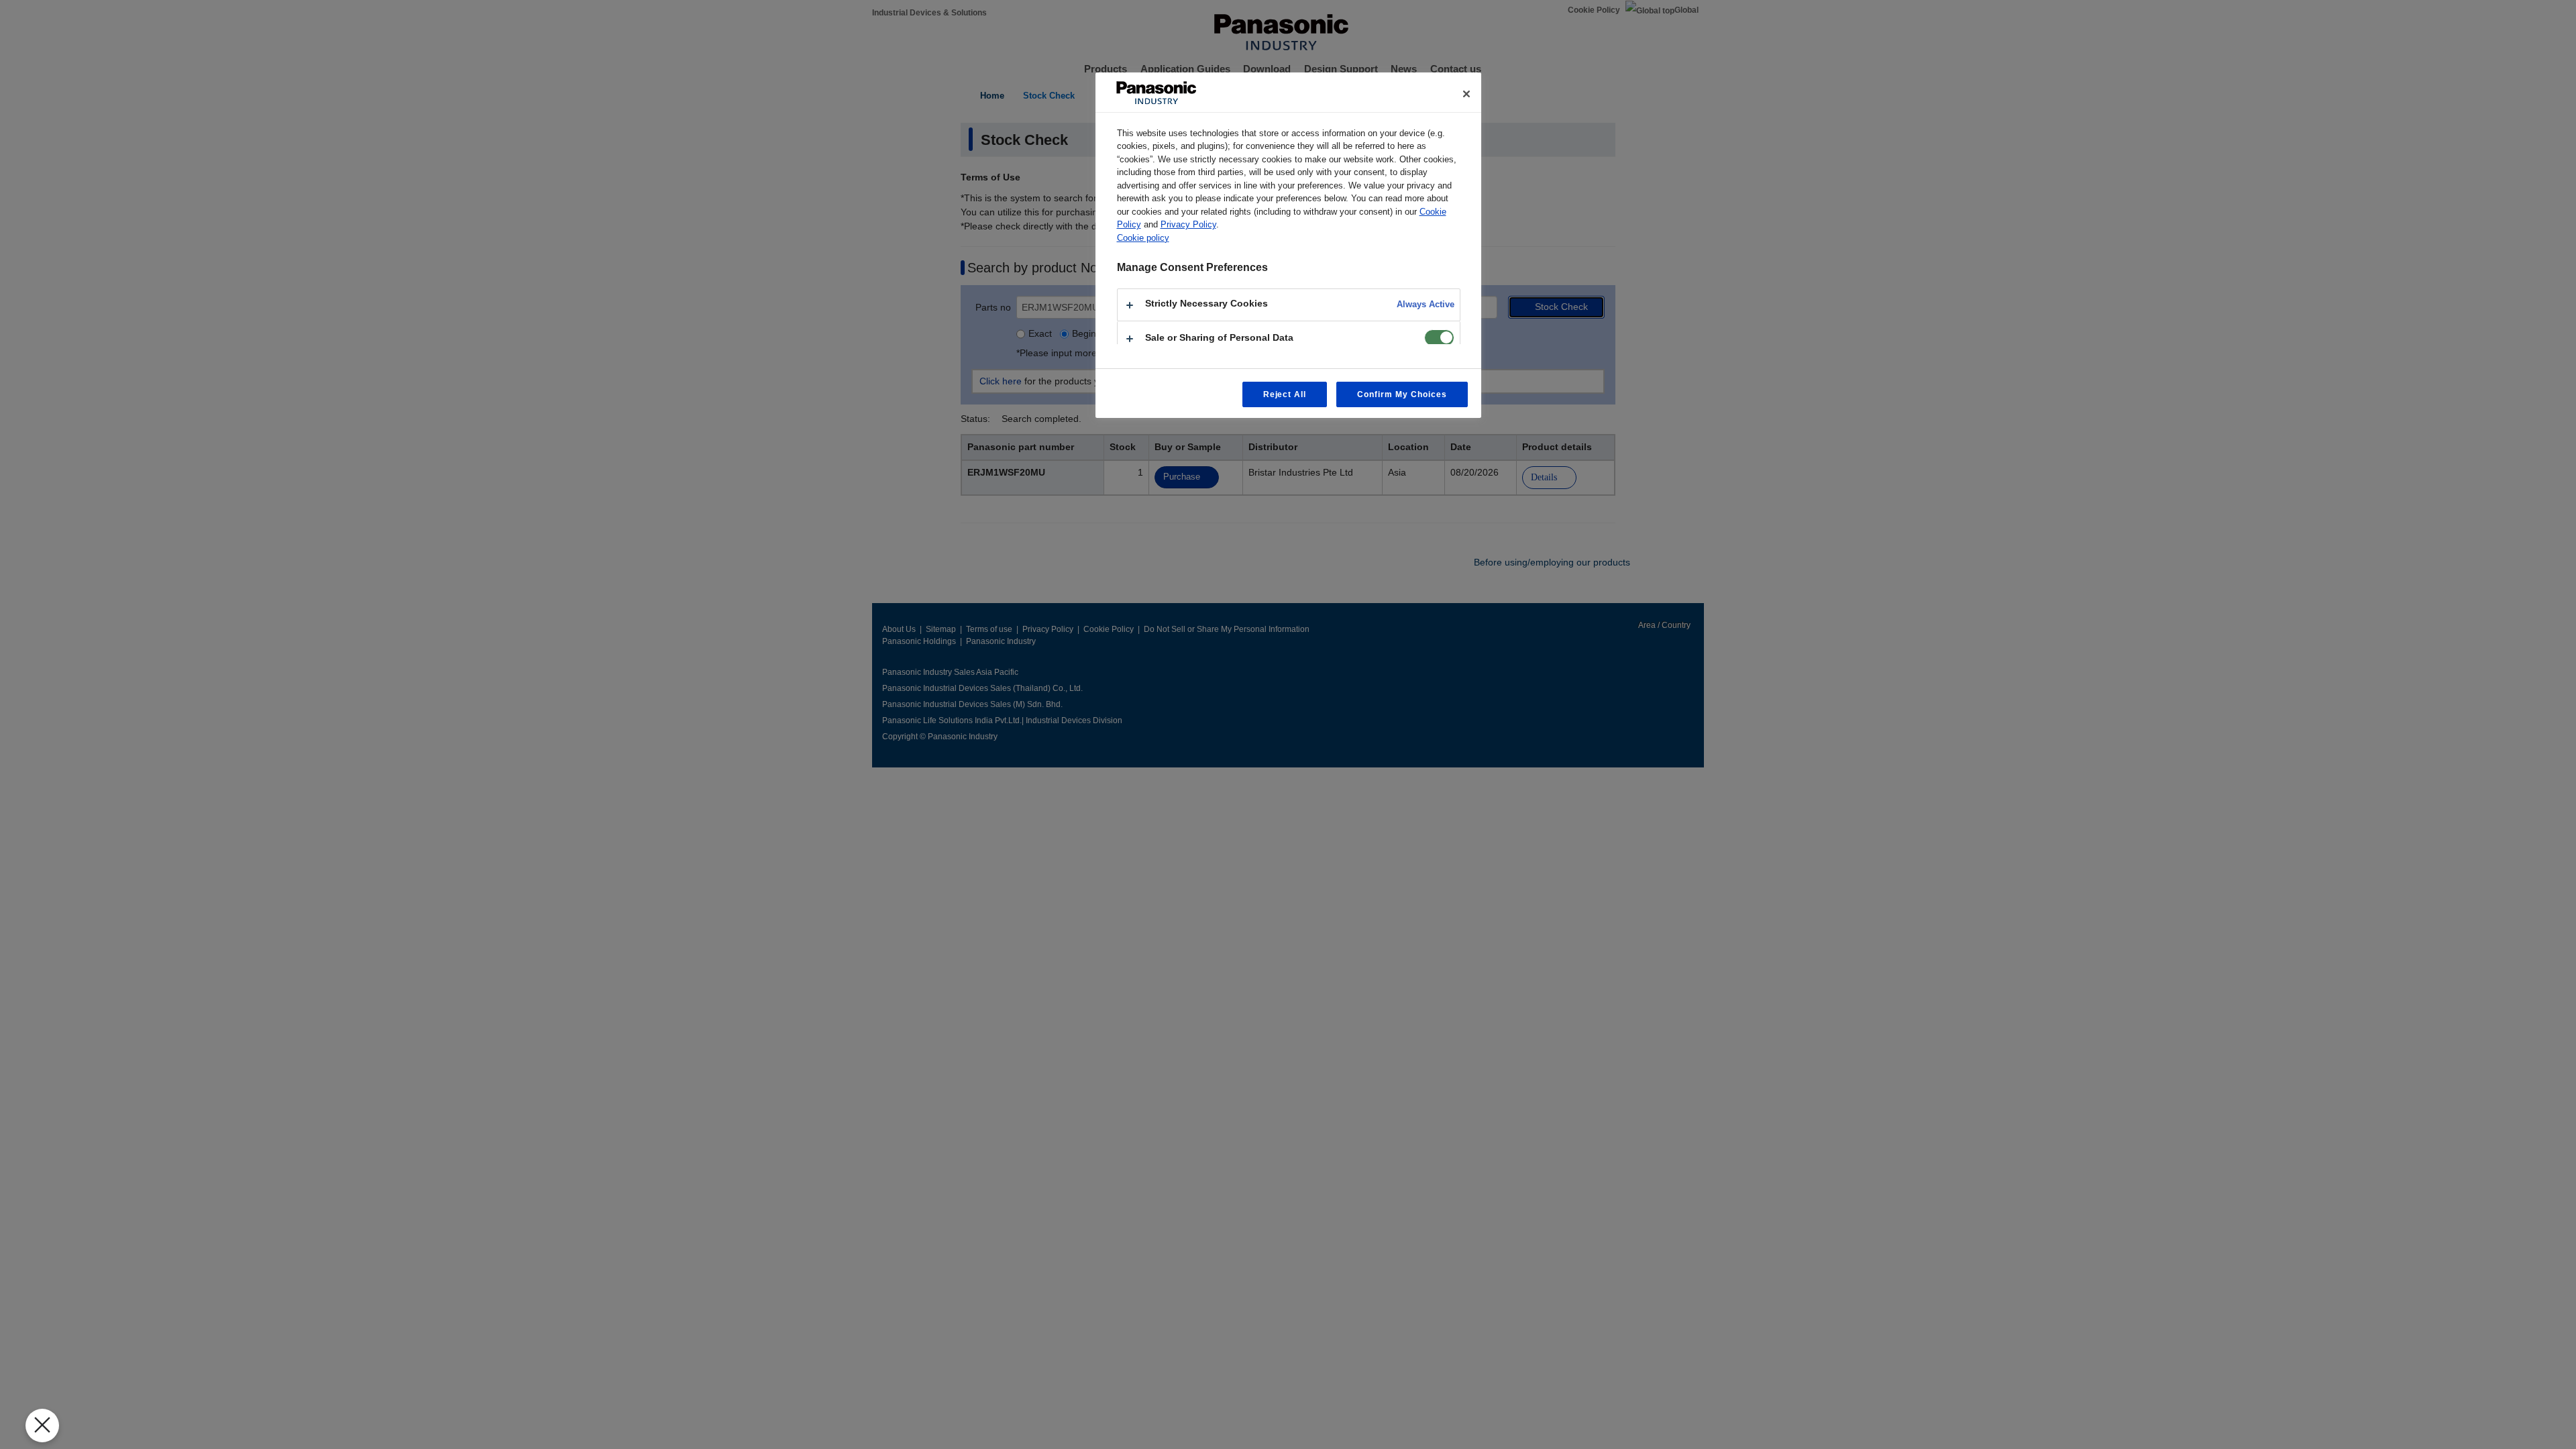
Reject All (1285, 394)
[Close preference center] (1466, 94)
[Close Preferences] (42, 1426)
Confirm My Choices (1402, 394)
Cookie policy (1143, 238)
